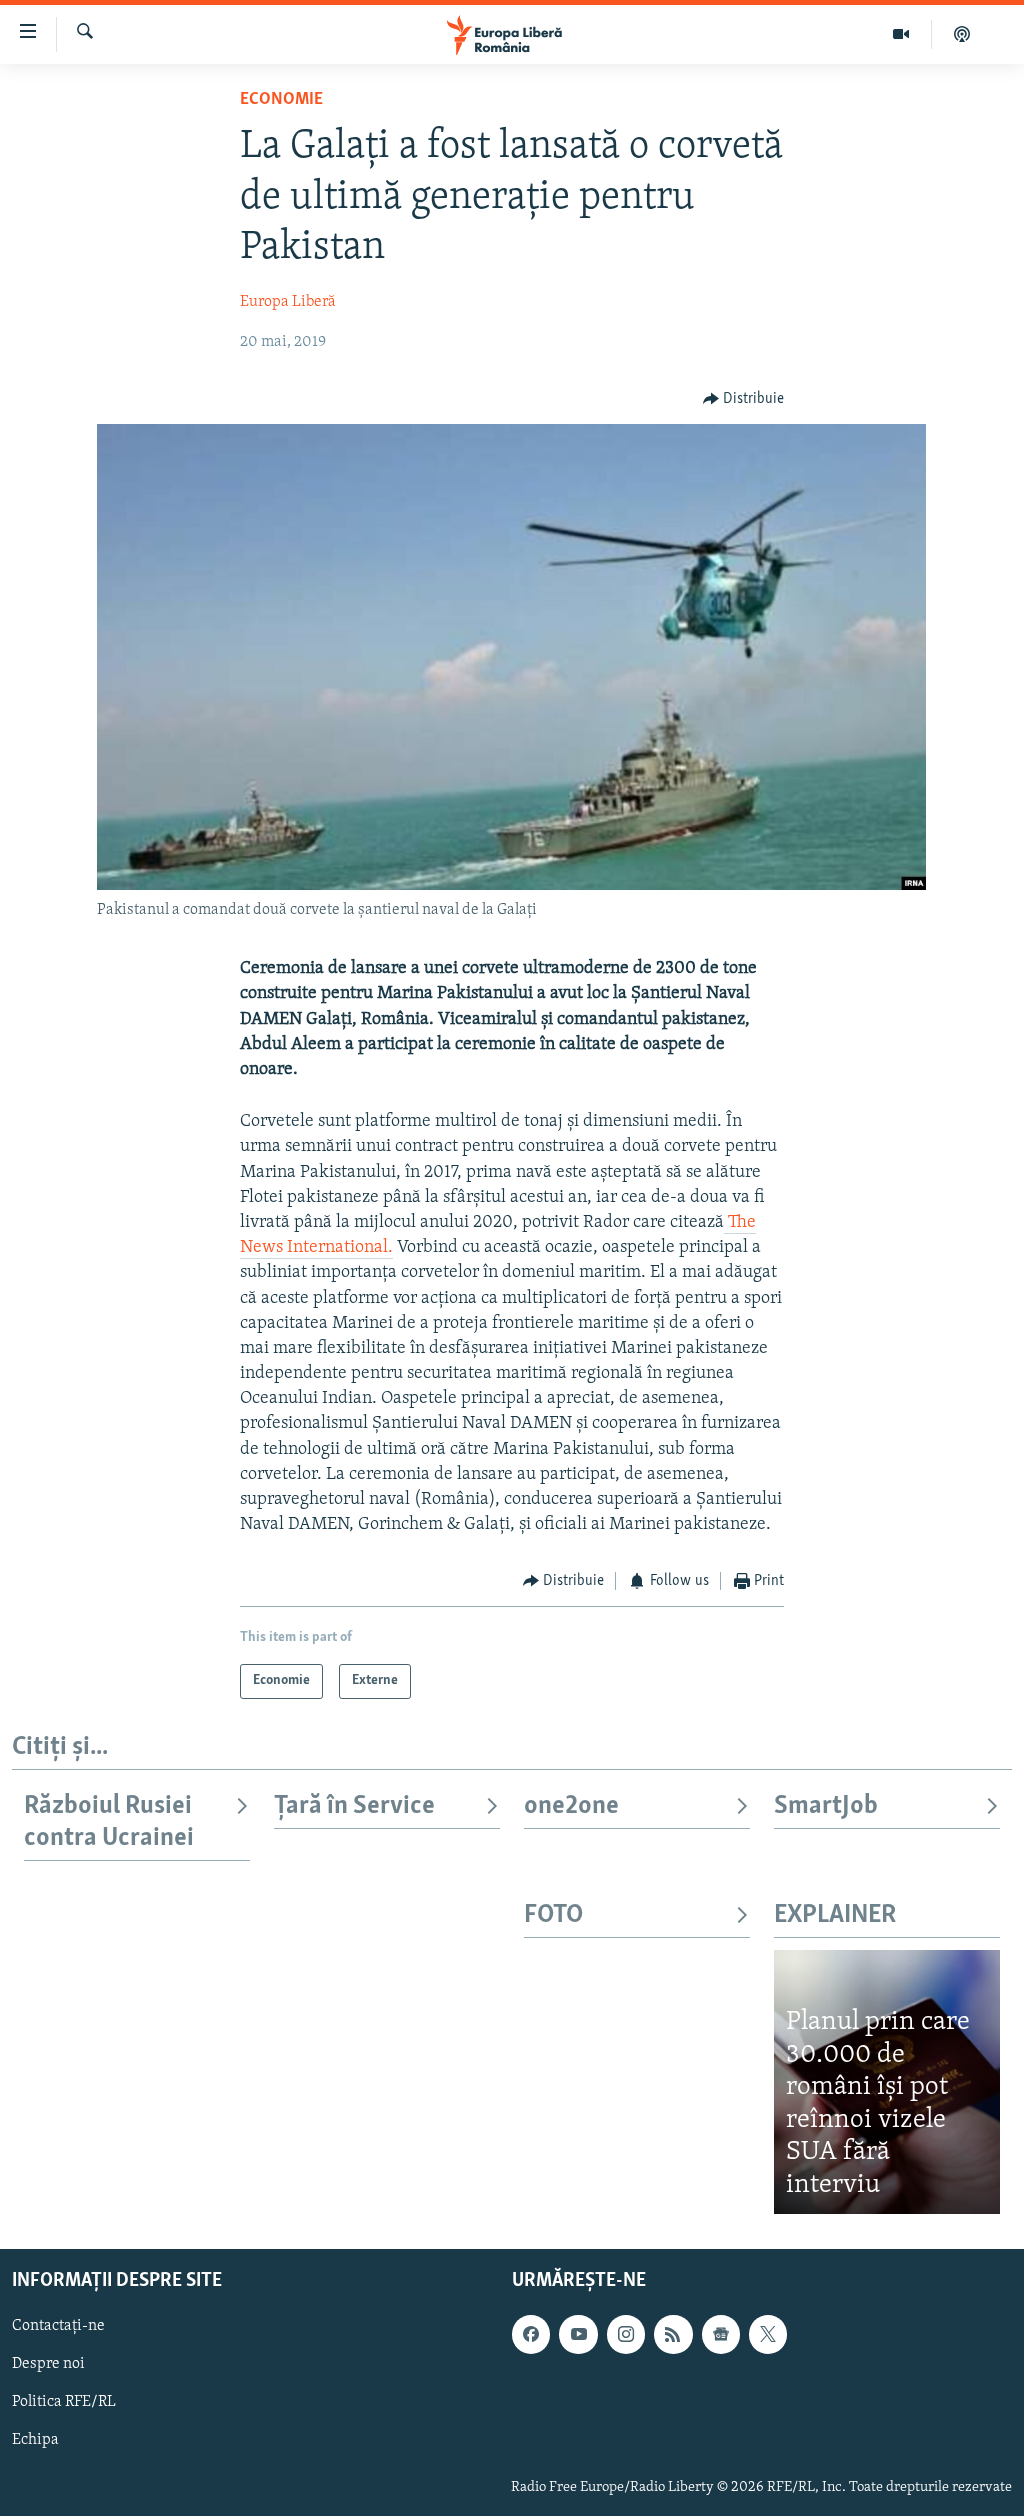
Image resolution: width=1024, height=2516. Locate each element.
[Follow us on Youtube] (578, 2335)
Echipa (35, 2441)
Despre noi (48, 2365)
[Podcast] (962, 34)
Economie (281, 100)
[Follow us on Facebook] (531, 2335)
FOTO (553, 1915)
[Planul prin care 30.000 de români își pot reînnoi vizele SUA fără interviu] (887, 2082)
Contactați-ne (58, 2327)
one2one (571, 1806)
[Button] (744, 399)
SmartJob (826, 1806)
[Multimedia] (901, 34)
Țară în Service (354, 1806)
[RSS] (673, 2335)
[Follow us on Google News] (721, 2335)
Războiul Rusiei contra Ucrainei (109, 1822)
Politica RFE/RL (64, 2403)
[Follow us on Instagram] (626, 2335)
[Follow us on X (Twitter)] (768, 2335)
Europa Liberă (288, 302)
